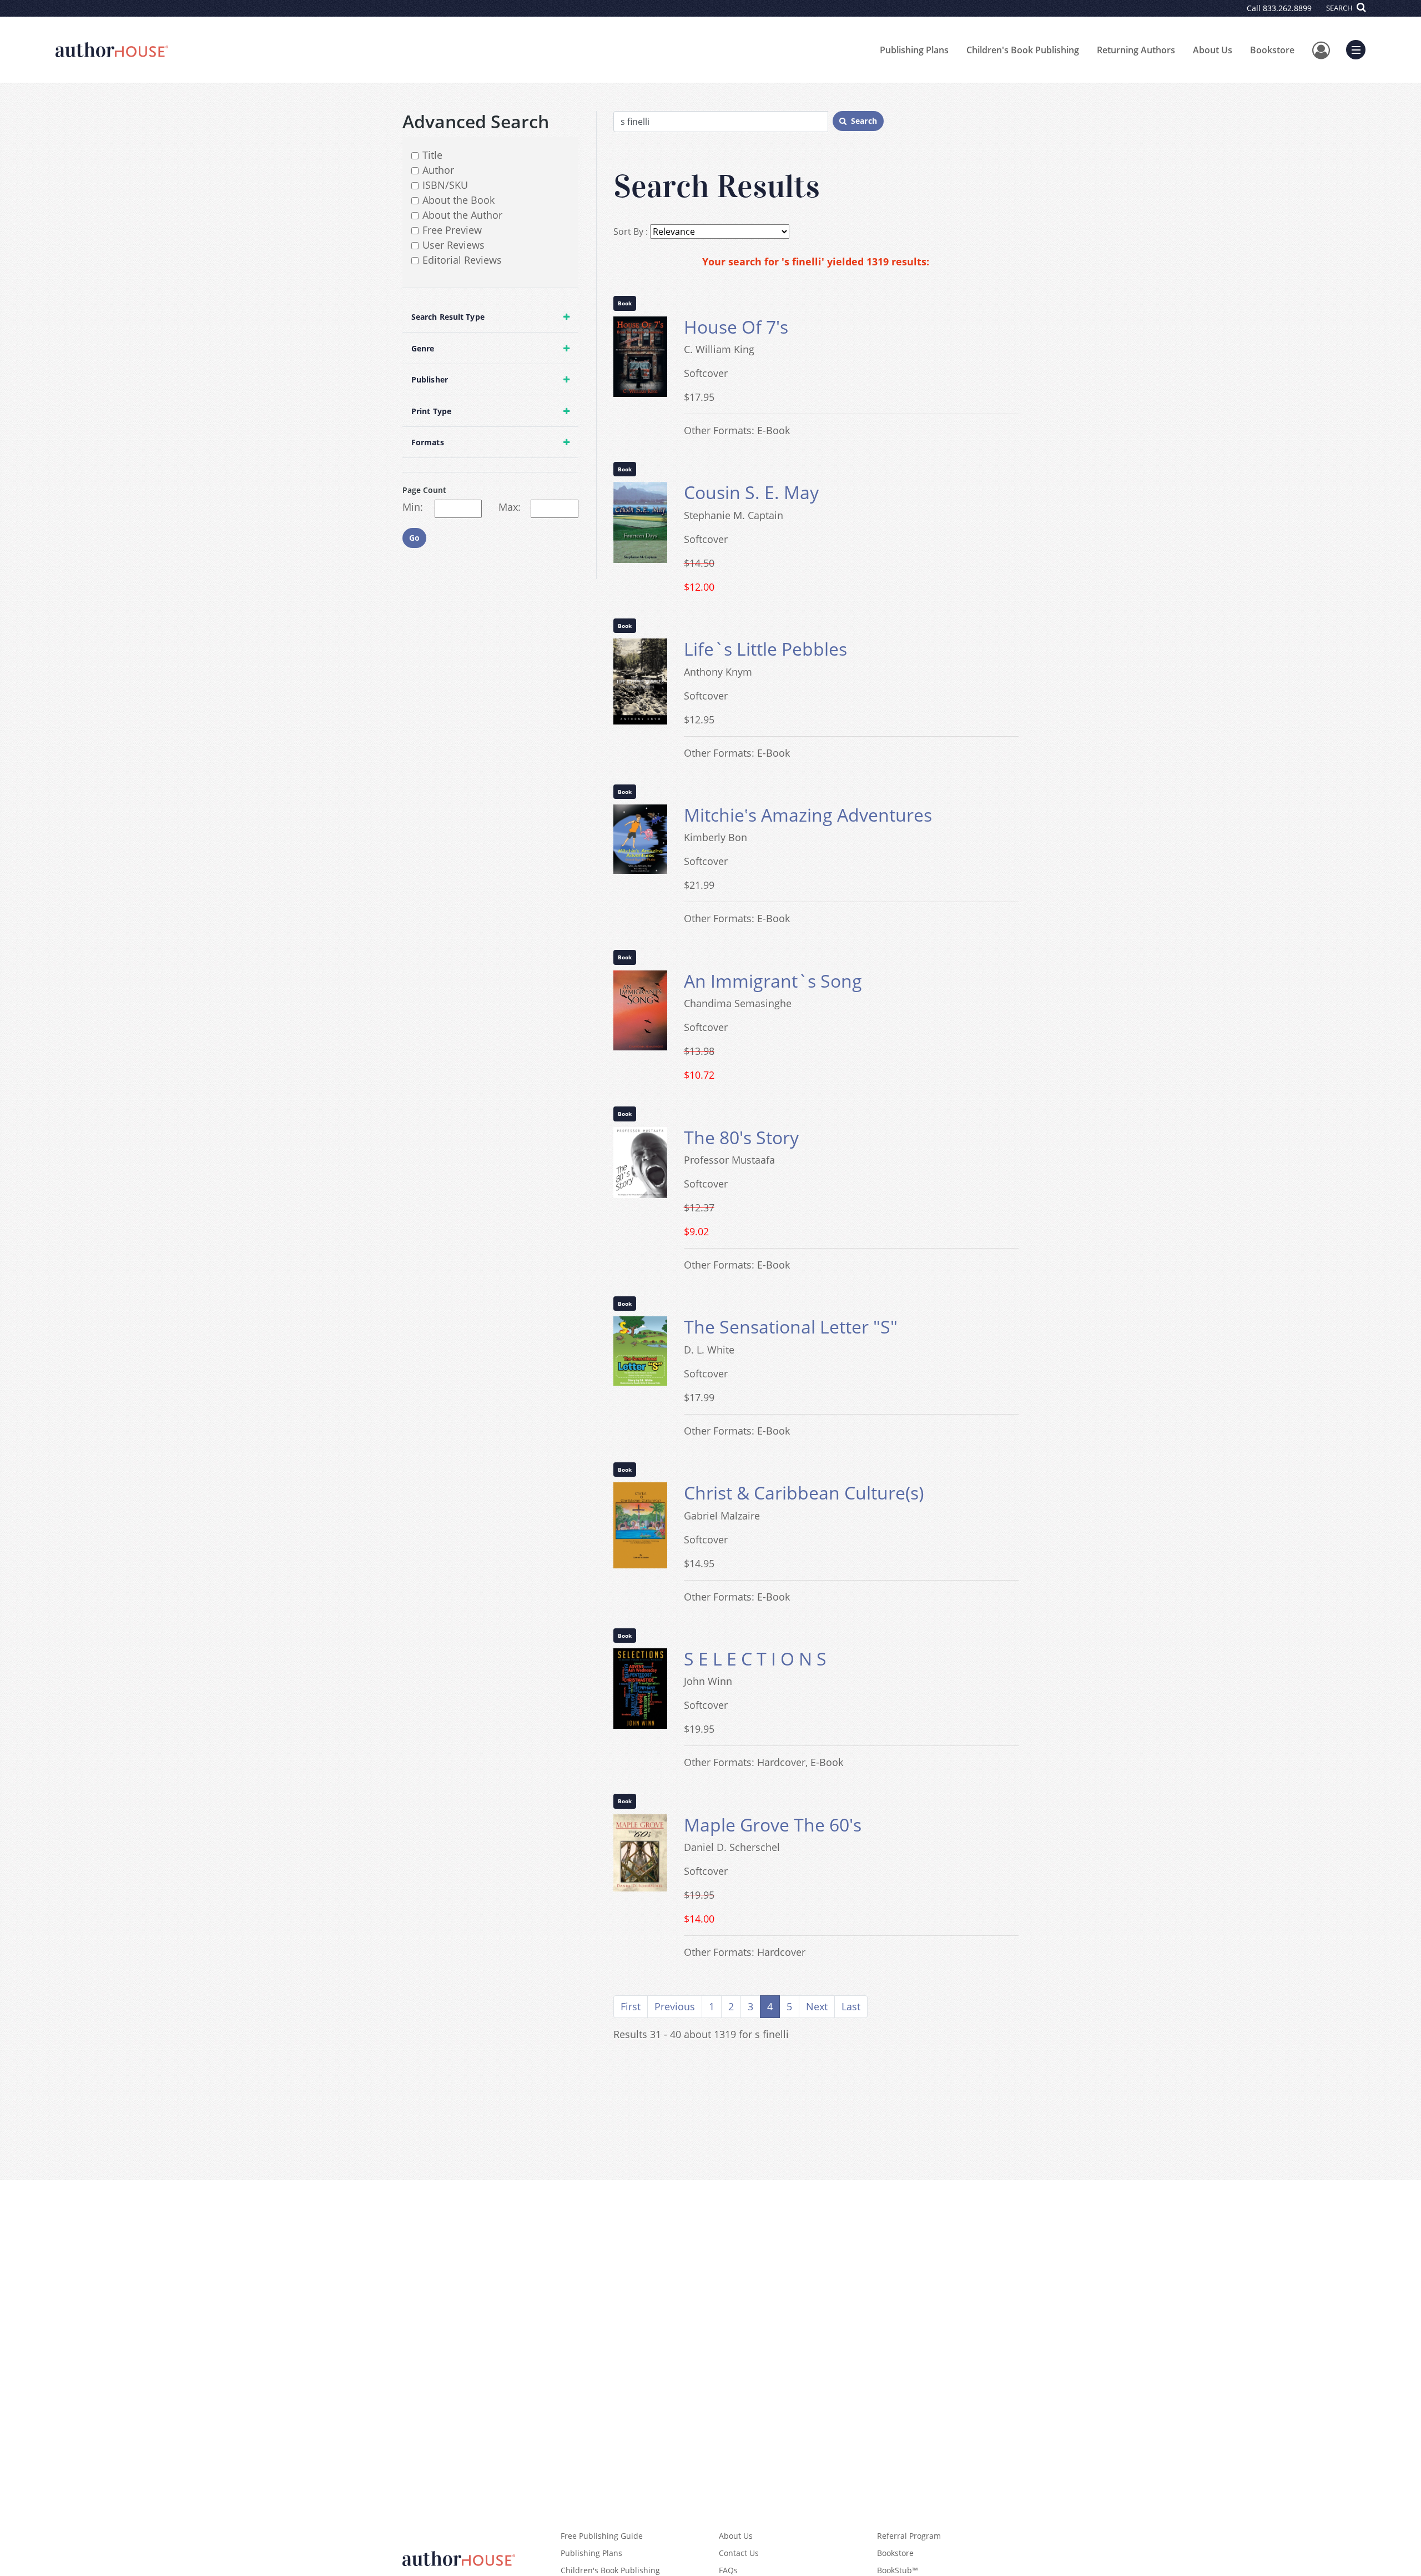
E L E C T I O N (755, 1659)
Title (432, 155)
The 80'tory (741, 1137)
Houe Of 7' (736, 327)
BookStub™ (898, 2570)
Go (414, 538)
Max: (510, 507)
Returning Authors (1136, 50)
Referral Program (909, 2536)
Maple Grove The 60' (773, 1825)
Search (864, 121)
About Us (1213, 50)
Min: (413, 507)
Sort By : (631, 232)
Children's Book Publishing (1023, 50)
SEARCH (1340, 8)
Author (438, 170)
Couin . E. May (751, 492)
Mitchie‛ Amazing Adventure (808, 815)
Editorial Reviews (462, 260)
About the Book (458, 200)
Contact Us (739, 2553)
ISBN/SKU (445, 185)
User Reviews (453, 245)
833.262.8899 (1287, 8)
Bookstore (1272, 50)
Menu (1359, 48)
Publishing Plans (914, 50)
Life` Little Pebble (765, 649)
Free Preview (452, 230)
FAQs (728, 2570)
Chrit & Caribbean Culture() (804, 1493)
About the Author (462, 215)
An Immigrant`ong (773, 981)
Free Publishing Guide (602, 2536)
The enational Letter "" (791, 1327)
